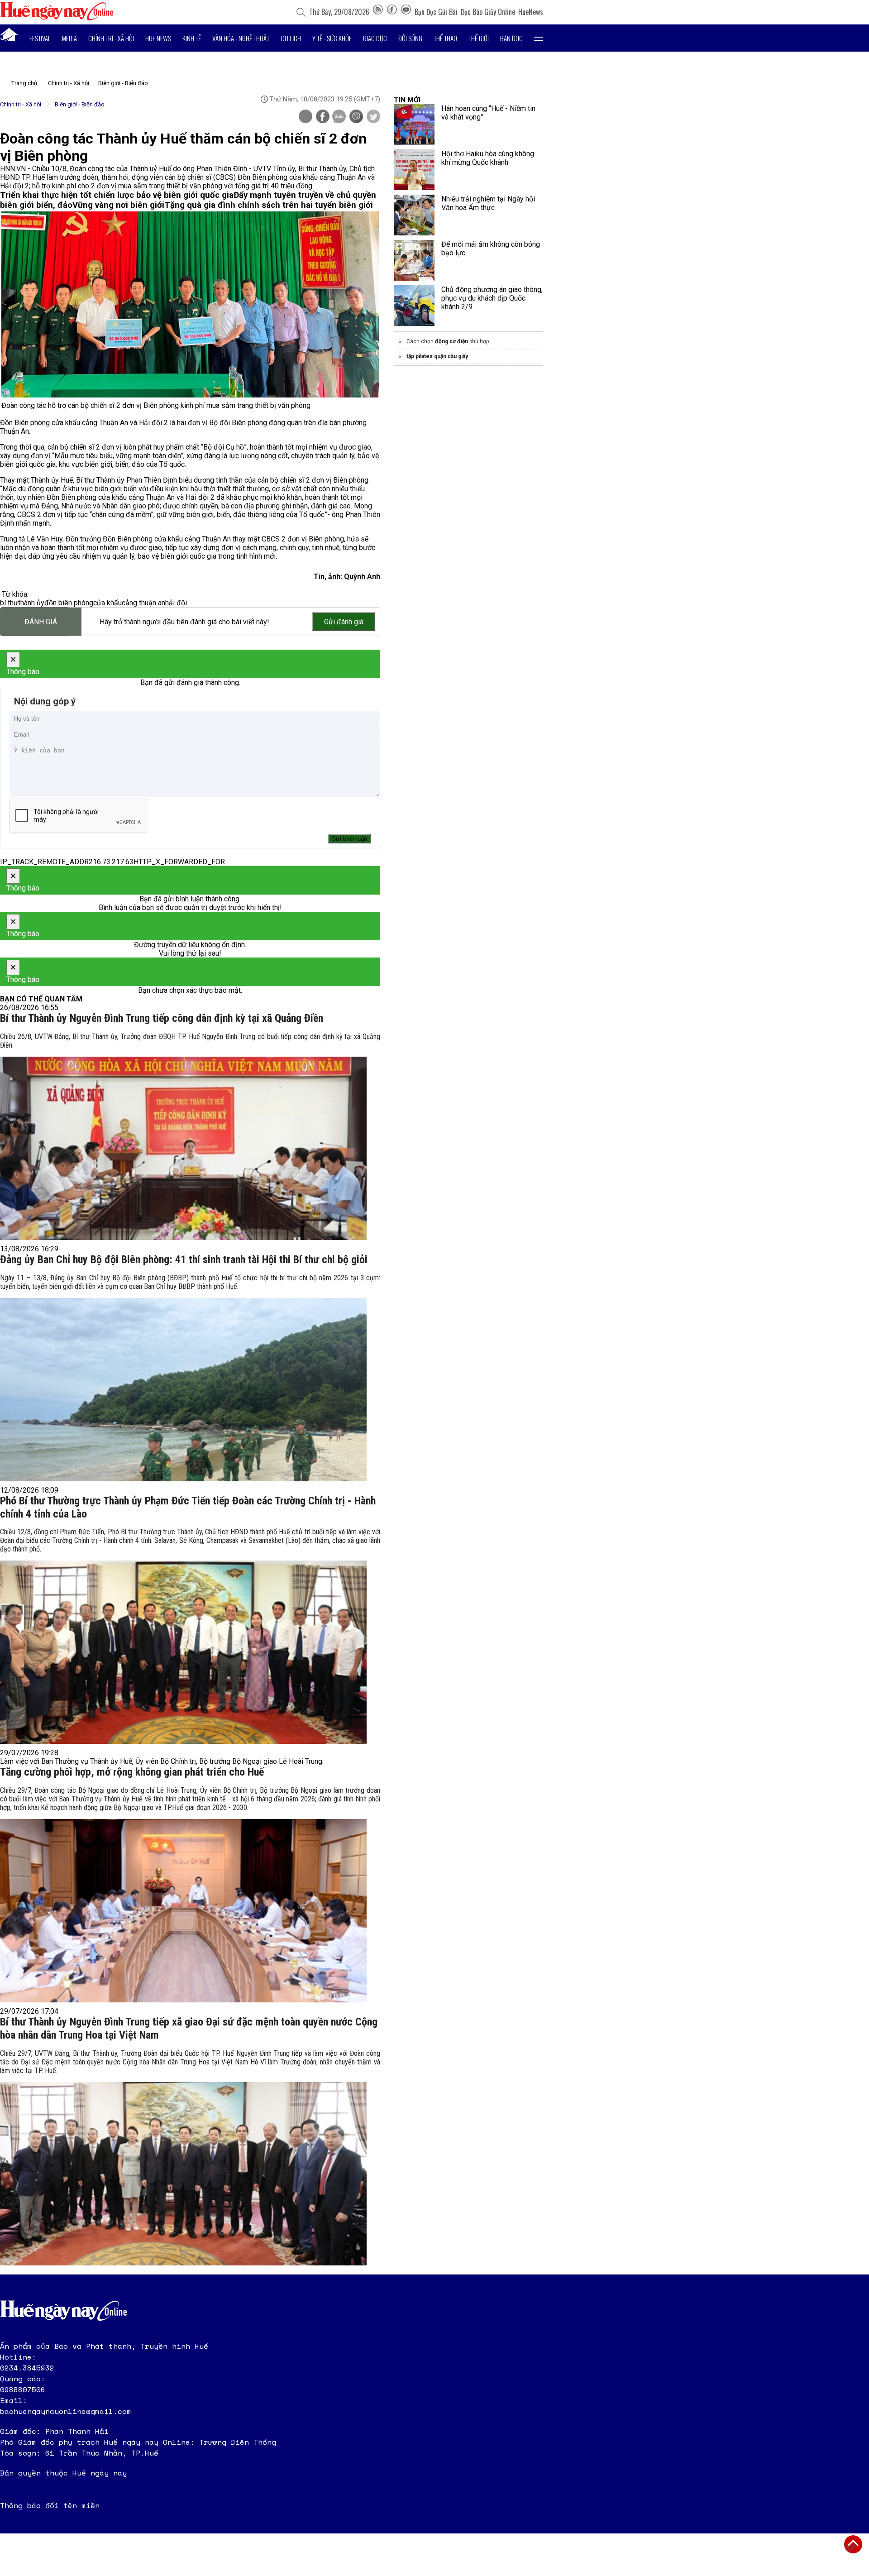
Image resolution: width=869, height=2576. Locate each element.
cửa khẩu (107, 603)
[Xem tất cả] (539, 38)
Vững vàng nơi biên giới (118, 205)
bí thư (9, 603)
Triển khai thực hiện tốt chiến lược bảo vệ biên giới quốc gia (117, 195)
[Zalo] (339, 117)
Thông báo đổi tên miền (50, 2505)
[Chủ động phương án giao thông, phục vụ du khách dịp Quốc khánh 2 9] (414, 306)
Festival (40, 38)
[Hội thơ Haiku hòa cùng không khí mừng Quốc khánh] (414, 170)
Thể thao (445, 38)
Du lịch (291, 38)
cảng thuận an (143, 603)
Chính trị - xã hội (111, 38)
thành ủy (31, 603)
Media (69, 38)
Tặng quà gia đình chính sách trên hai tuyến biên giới (269, 205)
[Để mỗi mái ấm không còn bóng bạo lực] (414, 260)
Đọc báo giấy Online (488, 12)
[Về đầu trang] (853, 2544)
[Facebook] (392, 12)
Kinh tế (192, 38)
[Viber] (356, 117)
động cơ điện (451, 341)
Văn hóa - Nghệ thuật (241, 38)
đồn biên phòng (69, 603)
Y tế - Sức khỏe (332, 38)
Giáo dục (375, 38)
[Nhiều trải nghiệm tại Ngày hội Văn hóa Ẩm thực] (414, 215)
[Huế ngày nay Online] (57, 18)
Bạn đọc (511, 38)
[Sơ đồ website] (378, 12)
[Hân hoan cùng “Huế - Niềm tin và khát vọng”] (414, 124)
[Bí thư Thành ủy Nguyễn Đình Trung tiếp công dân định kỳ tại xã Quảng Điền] (183, 1148)
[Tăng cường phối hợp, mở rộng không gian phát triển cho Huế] (183, 1911)
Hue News (158, 38)
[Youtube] (406, 12)
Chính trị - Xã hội (69, 83)
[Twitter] (373, 117)
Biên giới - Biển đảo (123, 83)
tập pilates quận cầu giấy (437, 356)
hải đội (176, 603)
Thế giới (479, 38)
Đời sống (410, 38)
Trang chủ (24, 83)
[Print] (306, 116)
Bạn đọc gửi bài (436, 12)
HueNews (531, 12)
